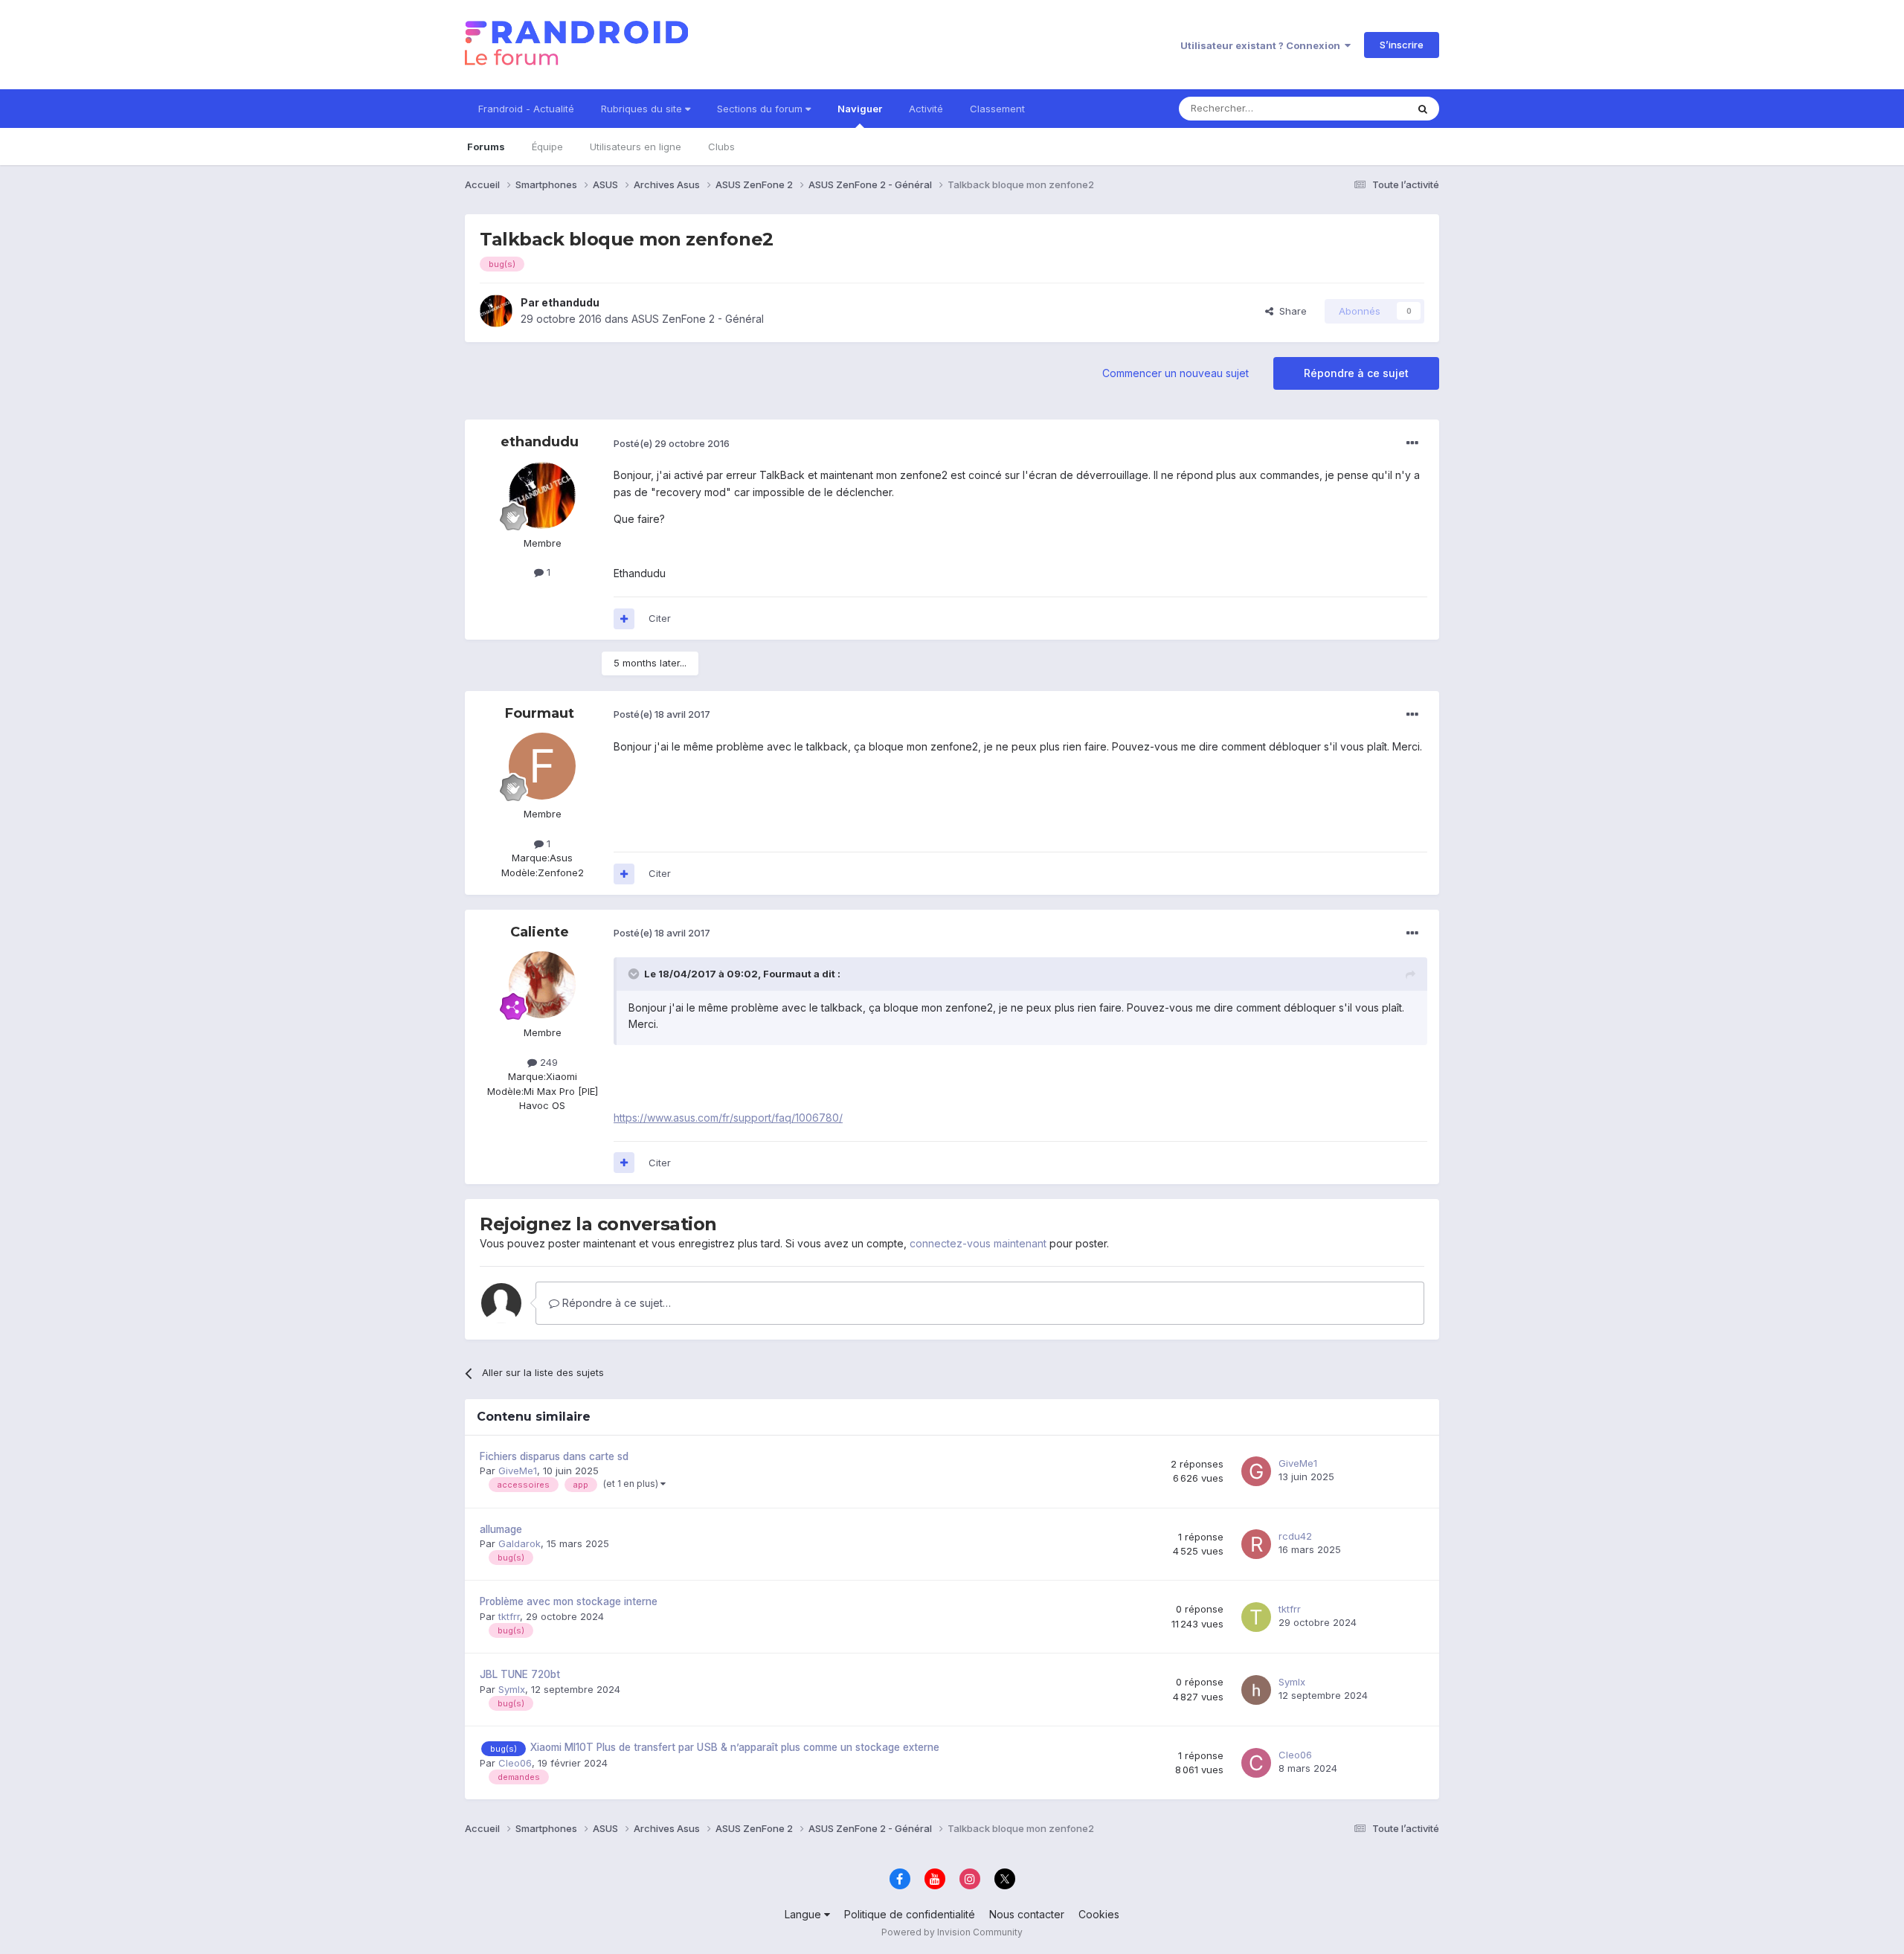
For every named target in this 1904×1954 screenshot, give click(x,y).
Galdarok (520, 1543)
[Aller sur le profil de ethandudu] (496, 311)
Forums (486, 147)
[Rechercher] (1423, 109)
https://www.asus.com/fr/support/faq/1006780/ (728, 1118)
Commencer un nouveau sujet (1175, 373)
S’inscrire (1402, 45)
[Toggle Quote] (635, 974)
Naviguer (860, 109)
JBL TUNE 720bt (520, 1674)
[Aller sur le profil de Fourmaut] (542, 766)
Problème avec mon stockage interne (569, 1601)
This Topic (1363, 108)
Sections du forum (761, 109)
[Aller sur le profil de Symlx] (1256, 1690)
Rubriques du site (643, 109)
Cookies (1099, 1914)
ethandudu (570, 302)
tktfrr (509, 1616)
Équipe (547, 147)
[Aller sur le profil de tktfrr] (1256, 1617)
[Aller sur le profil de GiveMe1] (1256, 1471)
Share (1290, 311)
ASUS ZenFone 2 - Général (698, 319)
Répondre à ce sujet (1356, 373)
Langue (804, 1914)
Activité (926, 109)
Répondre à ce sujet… (615, 1303)
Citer (660, 618)
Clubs (721, 147)
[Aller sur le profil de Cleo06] (1256, 1763)
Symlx (512, 1689)
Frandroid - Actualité (526, 109)
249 (547, 1062)
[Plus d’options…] (1412, 443)
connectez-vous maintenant (978, 1243)
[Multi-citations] (624, 619)
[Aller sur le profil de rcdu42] (1256, 1544)
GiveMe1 (518, 1471)
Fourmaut (540, 713)
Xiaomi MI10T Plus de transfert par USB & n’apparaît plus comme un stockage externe (735, 1747)
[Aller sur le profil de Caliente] (542, 985)
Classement (997, 109)
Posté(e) (672, 443)
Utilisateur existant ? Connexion (1263, 45)
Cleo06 (515, 1763)
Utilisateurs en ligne (636, 147)
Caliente (540, 932)
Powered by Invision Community (952, 1932)
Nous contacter (1027, 1914)
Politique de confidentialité (910, 1914)
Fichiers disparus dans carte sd (554, 1456)
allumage (501, 1529)
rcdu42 (1295, 1536)
